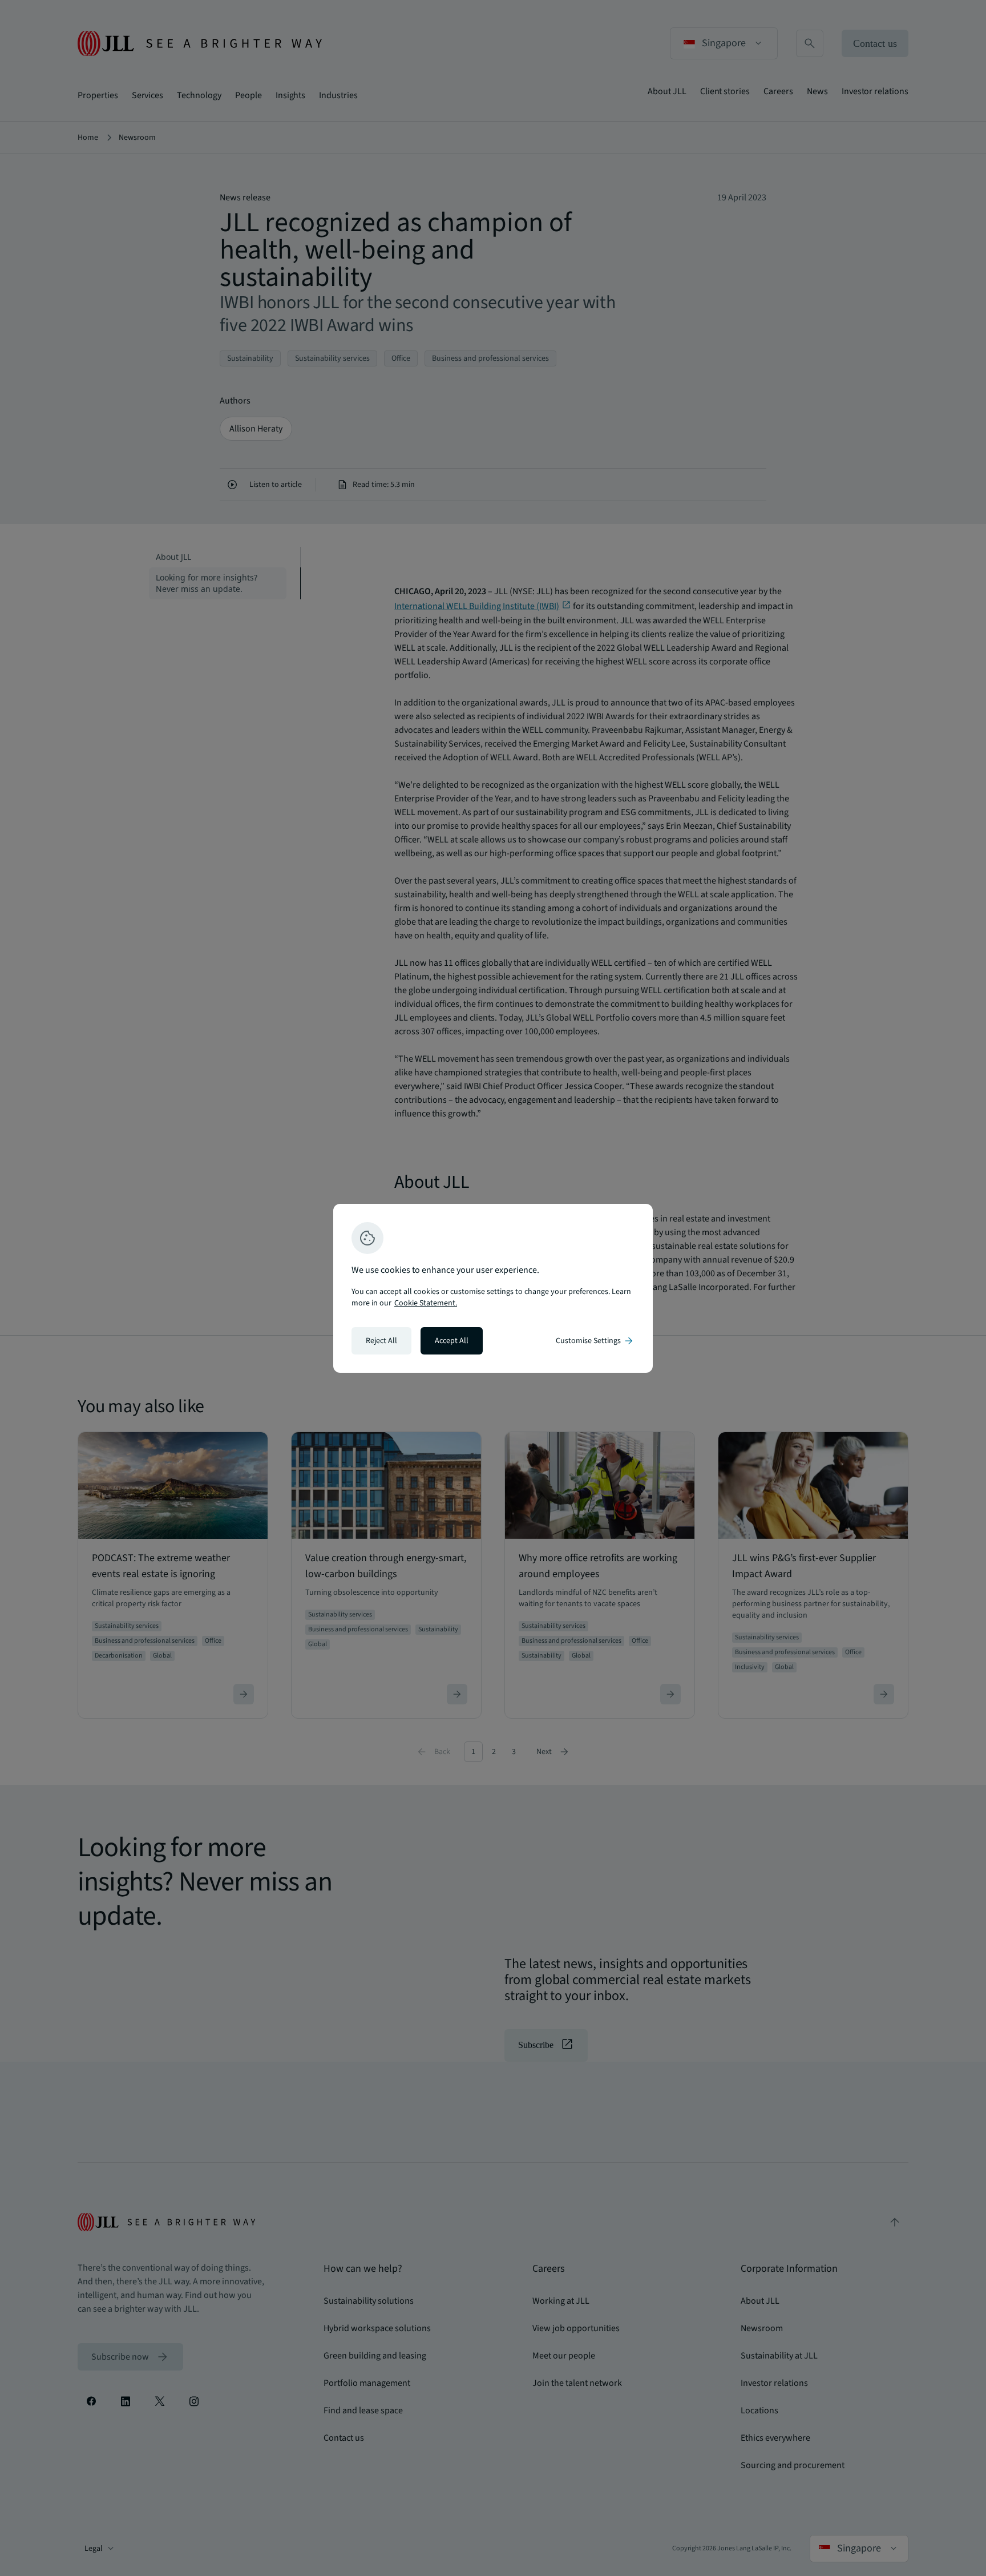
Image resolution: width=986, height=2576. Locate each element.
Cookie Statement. (426, 1303)
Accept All (452, 1341)
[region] (493, 1288)
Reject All (381, 1341)
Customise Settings (595, 1341)
